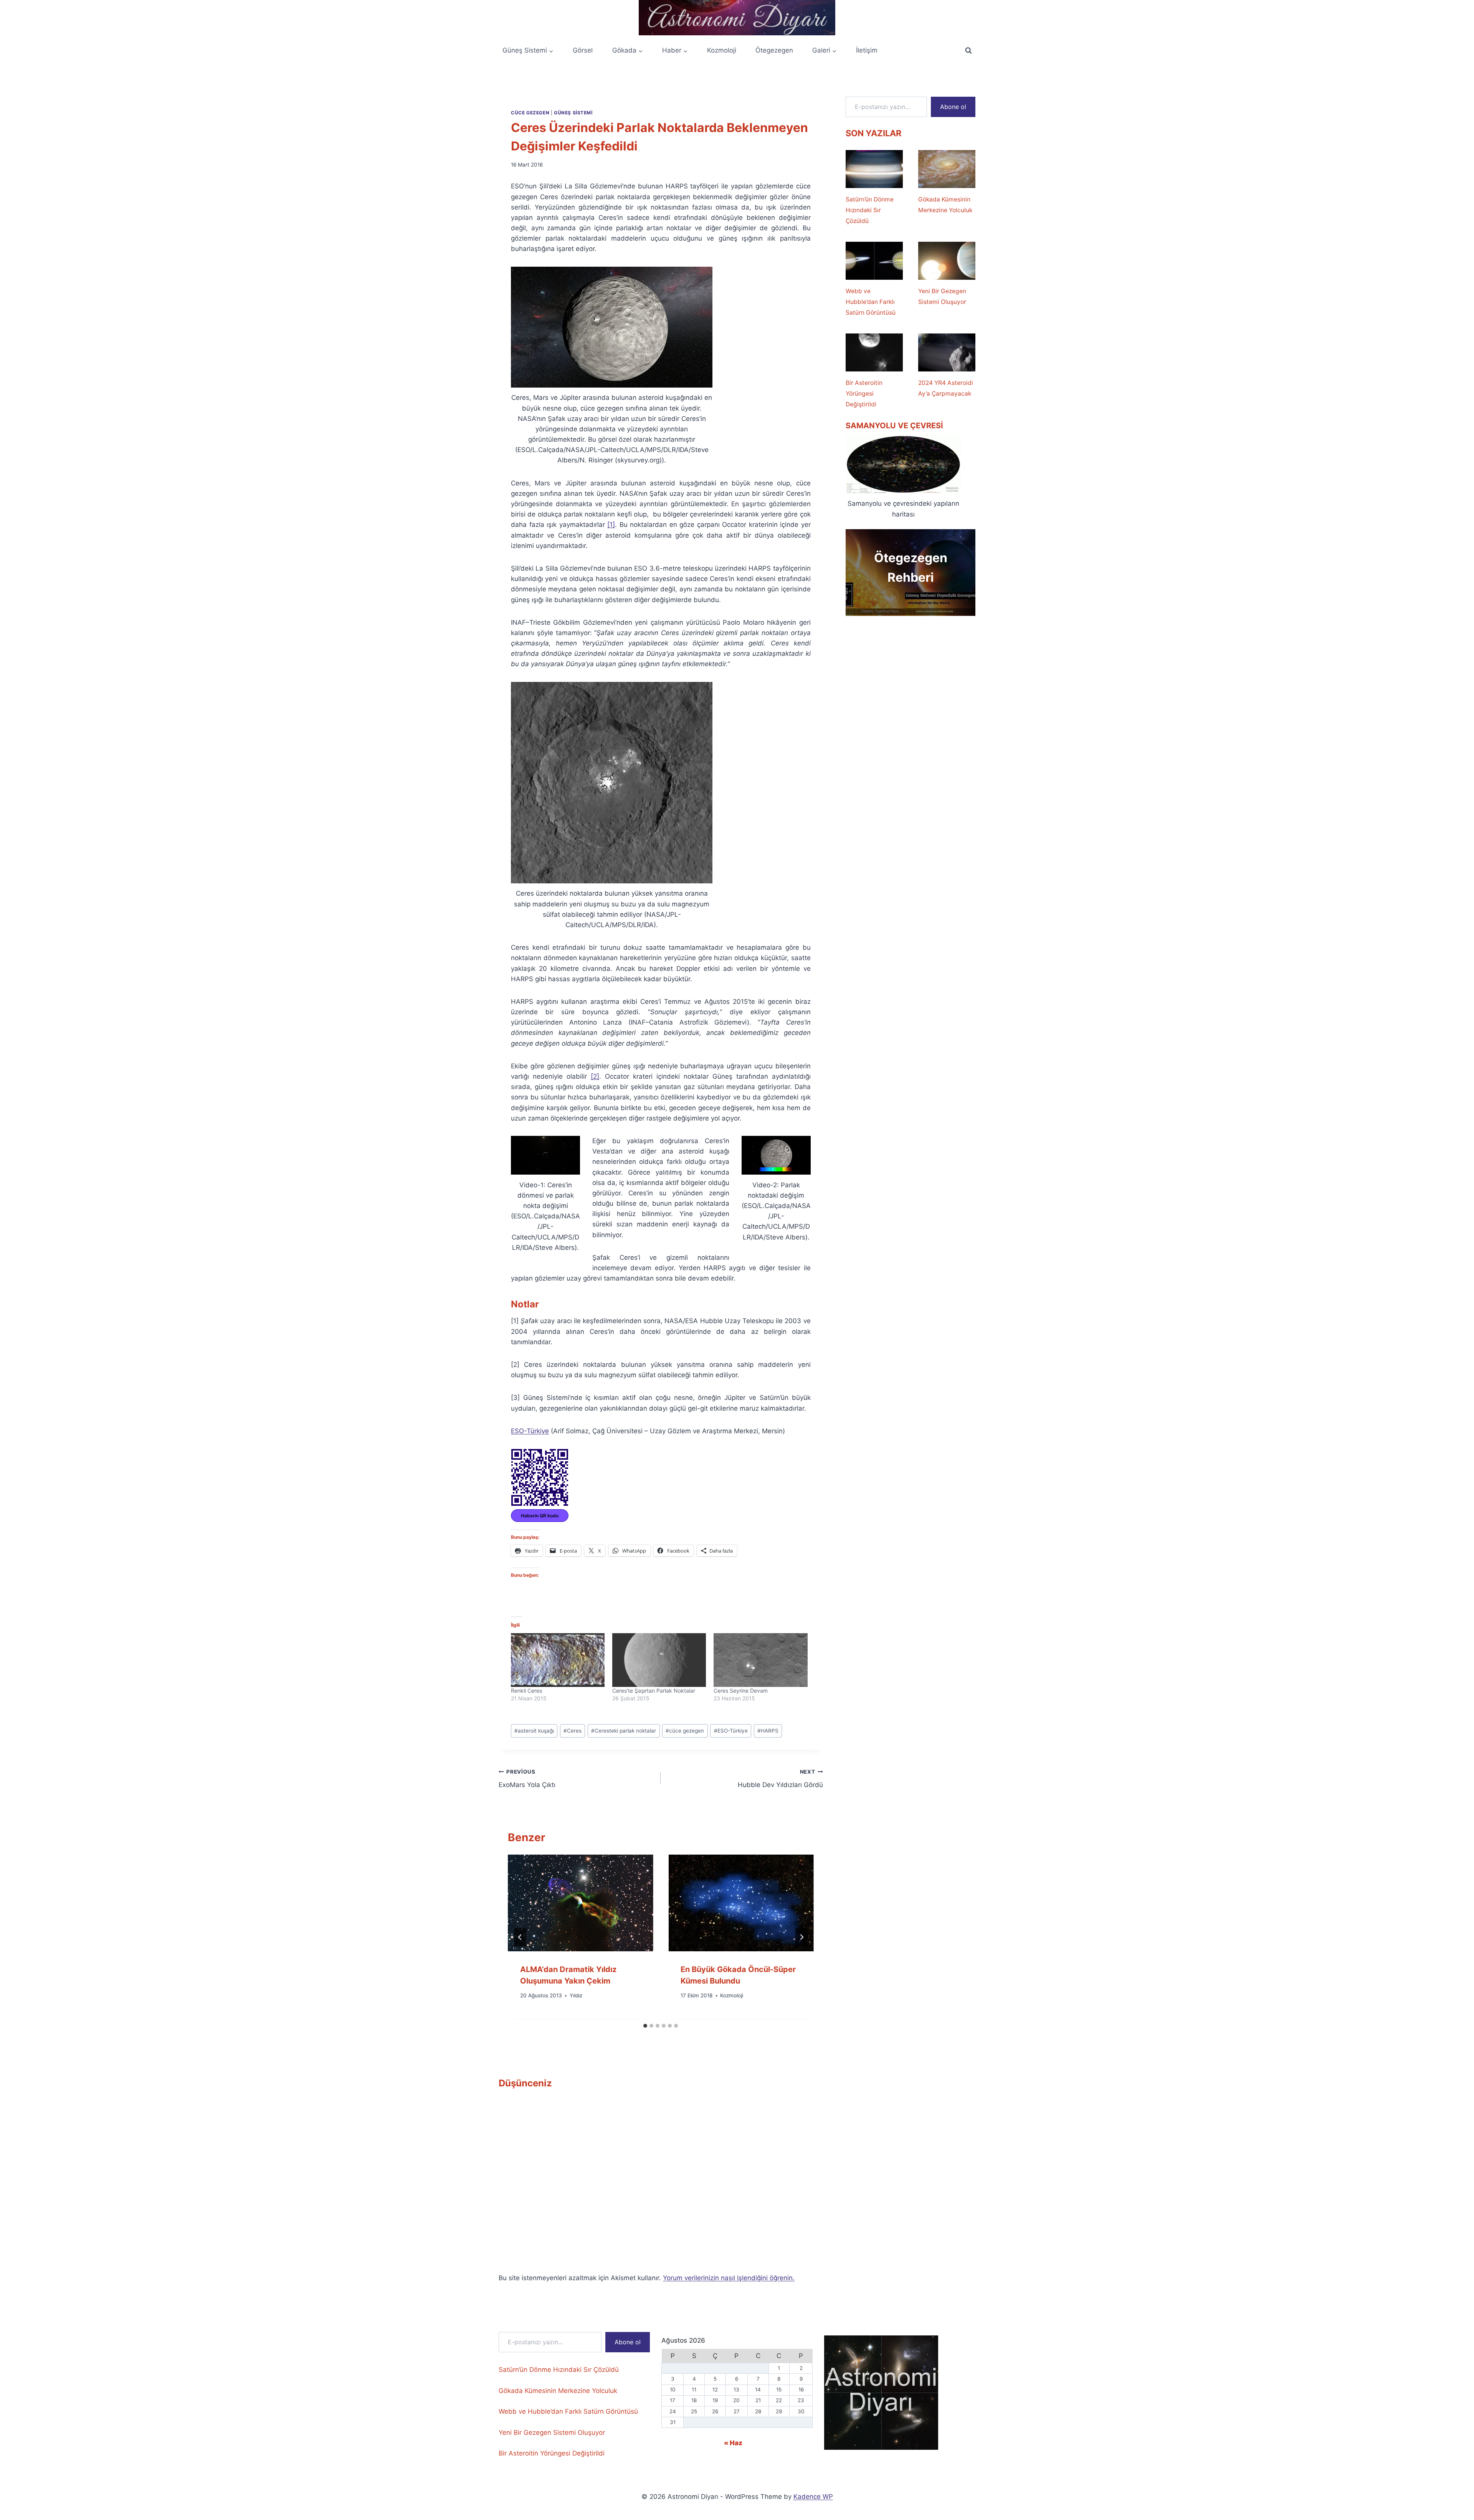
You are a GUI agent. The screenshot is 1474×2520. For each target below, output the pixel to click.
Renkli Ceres (526, 1691)
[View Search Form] (968, 51)
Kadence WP (813, 2497)
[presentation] (580, 1903)
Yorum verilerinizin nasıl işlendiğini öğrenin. (729, 2278)
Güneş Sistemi (573, 113)
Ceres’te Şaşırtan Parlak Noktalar (654, 1691)
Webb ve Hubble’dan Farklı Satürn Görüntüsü (871, 302)
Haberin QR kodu (540, 1516)
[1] (611, 525)
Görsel (583, 50)
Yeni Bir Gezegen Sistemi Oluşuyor (942, 296)
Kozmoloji (722, 50)
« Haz (733, 2443)
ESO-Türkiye (530, 1431)
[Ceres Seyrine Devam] (760, 1660)
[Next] (801, 1937)
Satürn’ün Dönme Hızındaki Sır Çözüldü (870, 210)
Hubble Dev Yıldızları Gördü (780, 1779)
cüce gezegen (685, 1731)
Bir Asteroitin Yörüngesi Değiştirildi (864, 394)
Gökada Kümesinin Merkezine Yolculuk (945, 205)
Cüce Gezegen (530, 113)
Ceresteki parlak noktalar (624, 1731)
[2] (595, 1076)
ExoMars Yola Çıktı (527, 1779)
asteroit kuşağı (534, 1731)
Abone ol (953, 107)
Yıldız (576, 1996)
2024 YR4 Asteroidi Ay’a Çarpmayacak (946, 388)
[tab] (645, 2026)
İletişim (867, 50)
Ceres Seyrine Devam (741, 1691)
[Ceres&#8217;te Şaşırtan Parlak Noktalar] (659, 1660)
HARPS (768, 1731)
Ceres (573, 1731)
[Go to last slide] (520, 1937)
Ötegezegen (774, 50)
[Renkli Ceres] (558, 1660)
